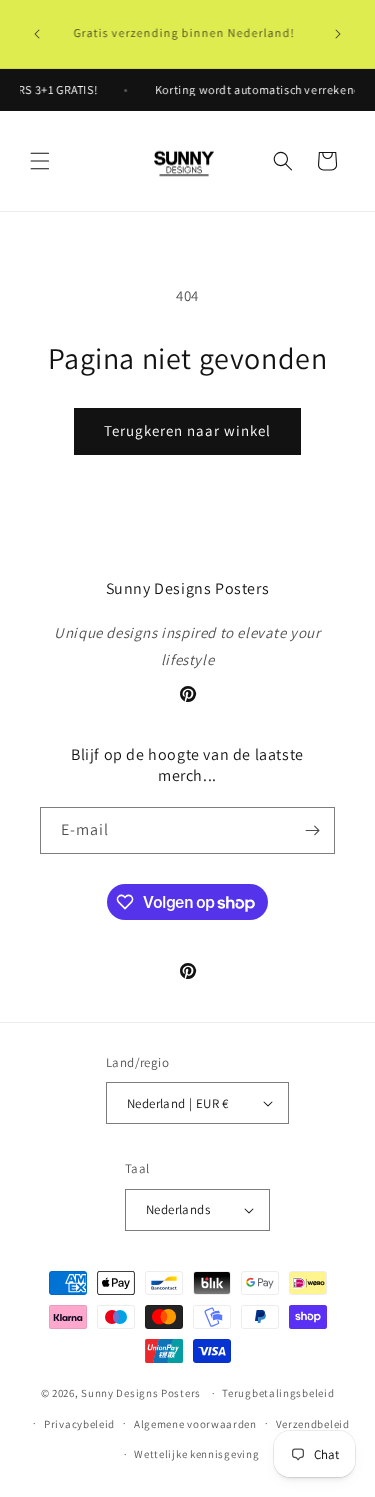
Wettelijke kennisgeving (196, 1454)
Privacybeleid (79, 1424)
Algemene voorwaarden (195, 1424)
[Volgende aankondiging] (338, 34)
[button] (40, 161)
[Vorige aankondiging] (37, 34)
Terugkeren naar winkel (187, 430)
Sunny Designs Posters (141, 1393)
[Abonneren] (312, 830)
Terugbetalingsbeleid (278, 1393)
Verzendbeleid (313, 1424)
